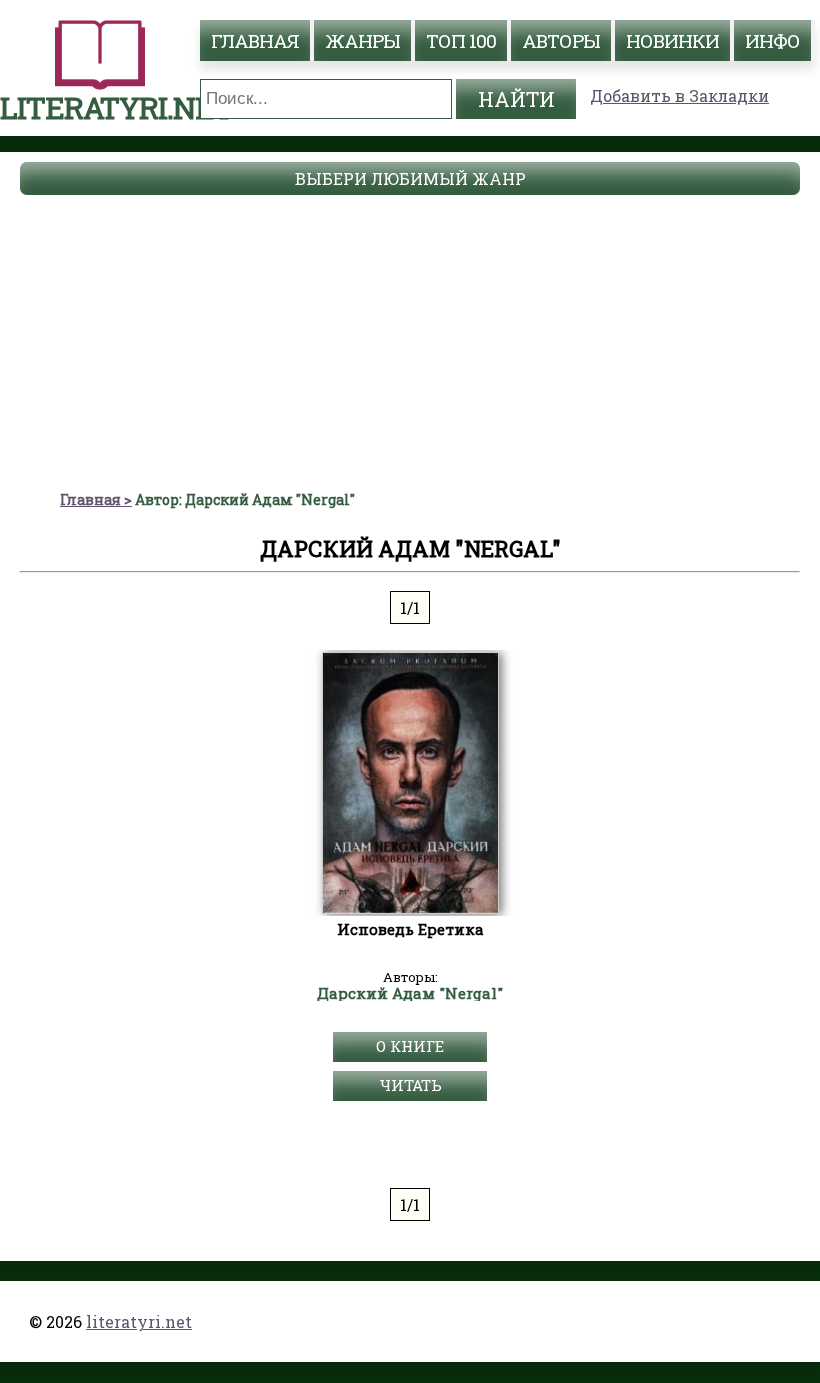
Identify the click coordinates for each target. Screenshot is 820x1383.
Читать (410, 1085)
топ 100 (461, 40)
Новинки (672, 40)
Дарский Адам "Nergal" (410, 994)
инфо (772, 40)
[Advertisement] (410, 340)
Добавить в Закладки (679, 95)
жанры (362, 40)
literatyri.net (139, 1321)
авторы (561, 40)
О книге (410, 1046)
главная (255, 40)
